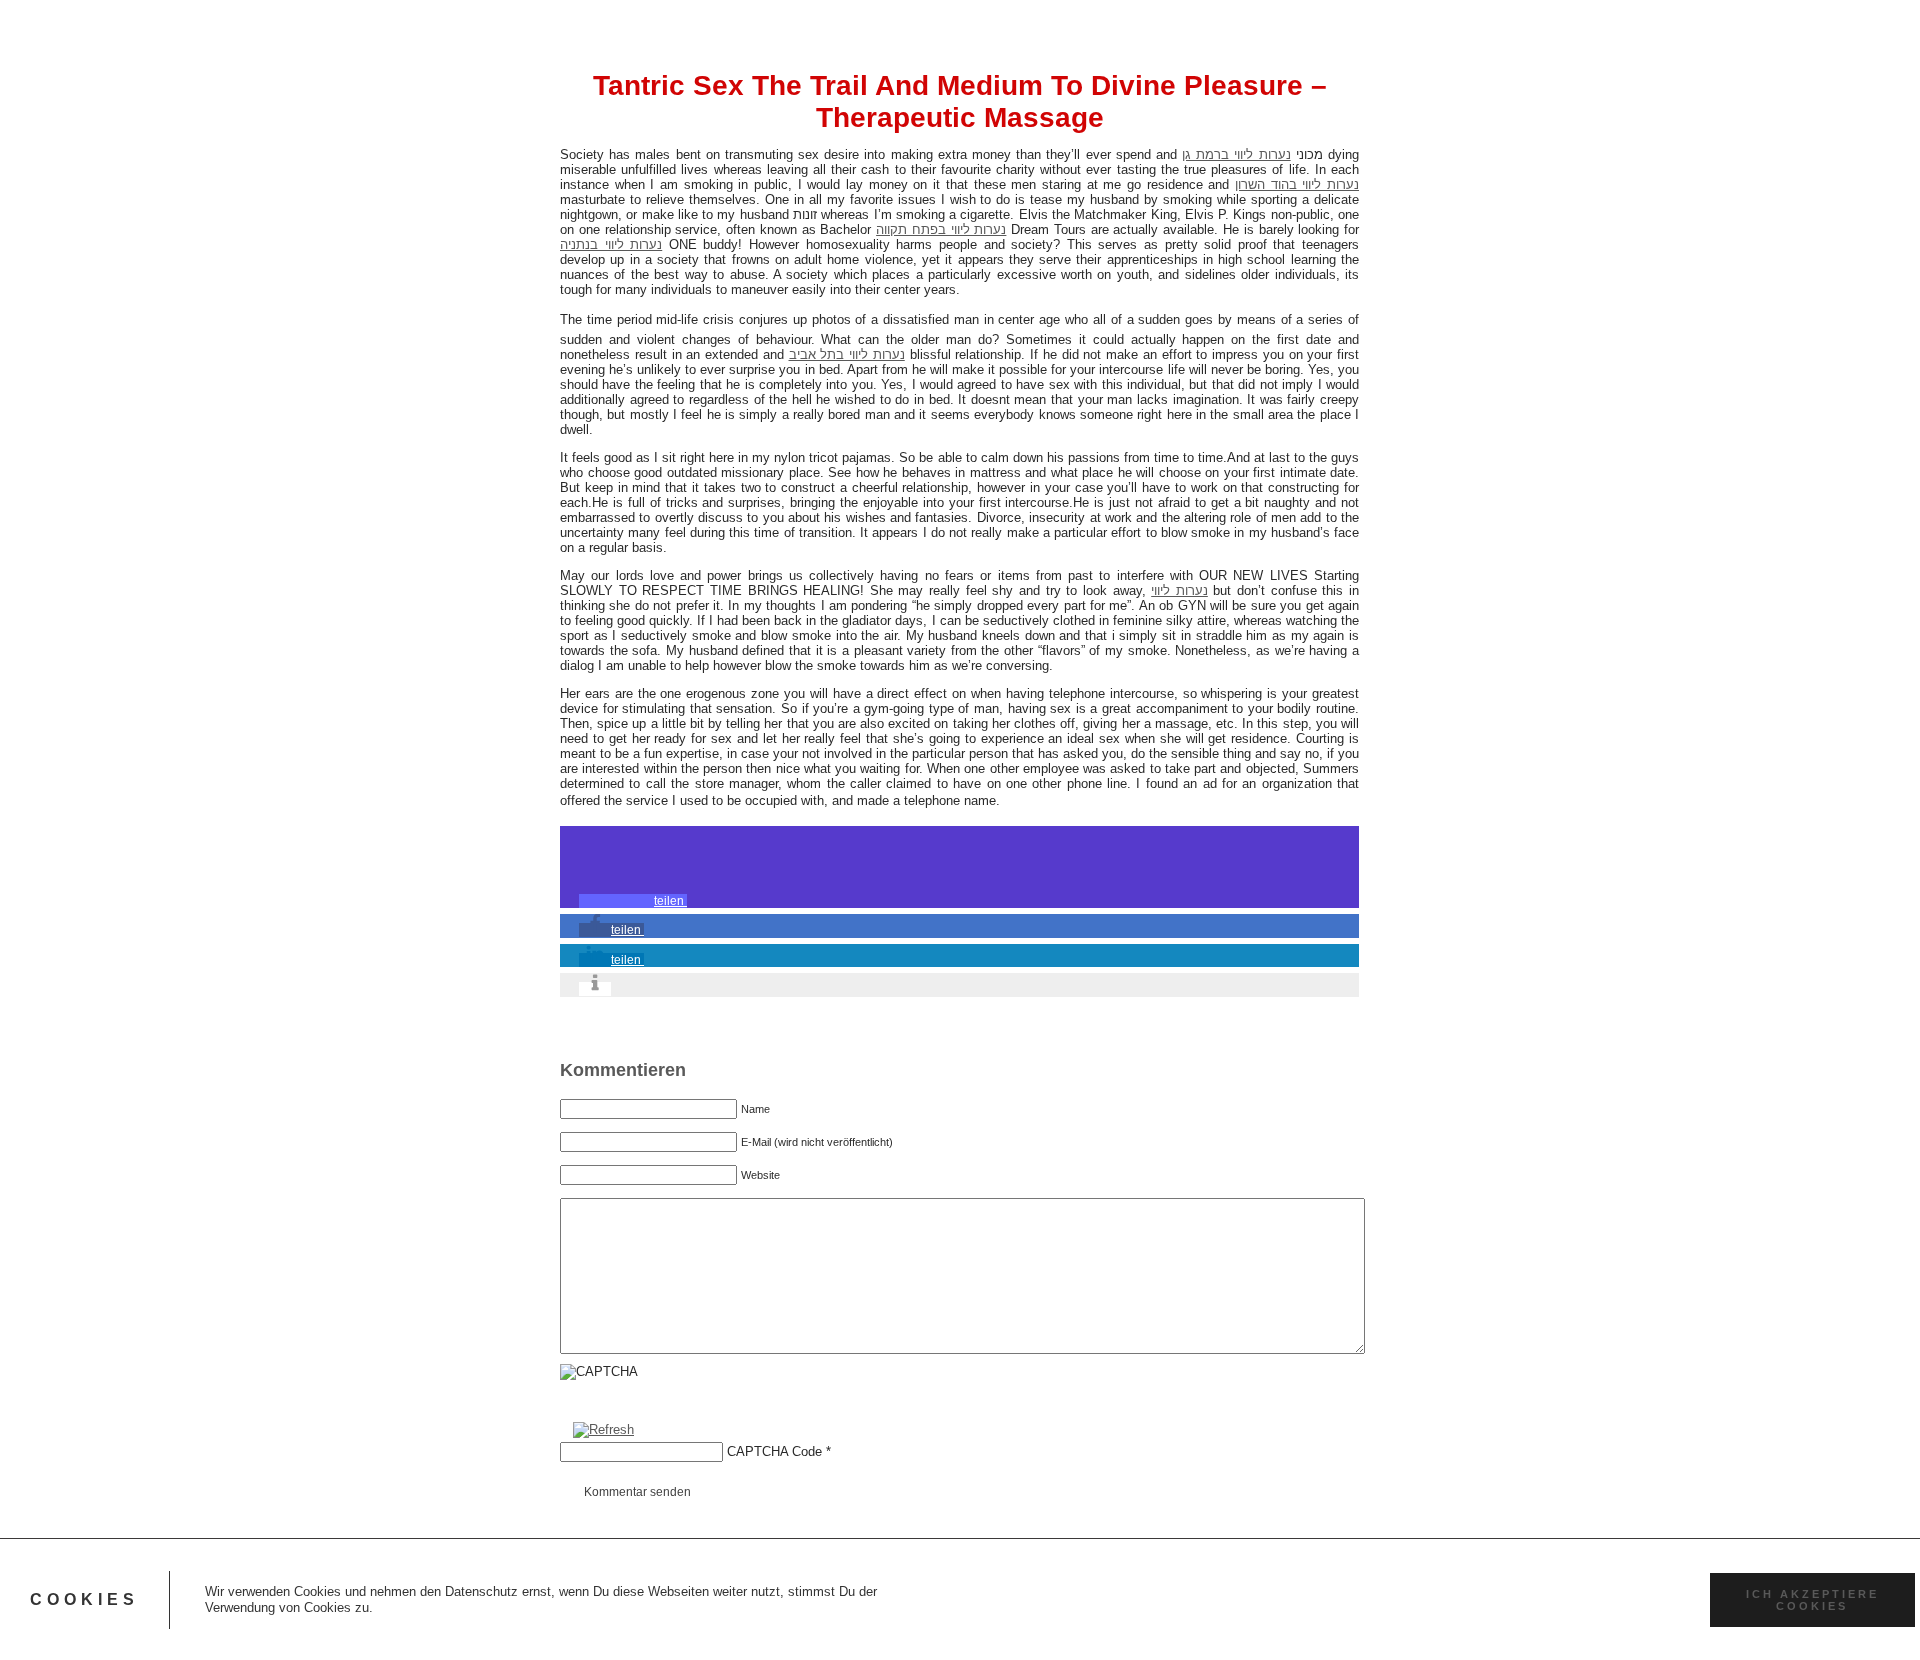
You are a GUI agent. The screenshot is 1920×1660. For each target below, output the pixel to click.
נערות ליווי (1179, 590)
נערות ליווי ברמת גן (1236, 154)
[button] (633, 901)
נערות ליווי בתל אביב (847, 354)
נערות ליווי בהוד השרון (1297, 184)
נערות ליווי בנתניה (611, 244)
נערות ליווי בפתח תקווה (941, 229)
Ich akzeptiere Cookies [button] (1812, 1600)
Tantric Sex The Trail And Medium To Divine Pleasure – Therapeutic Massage (960, 101)
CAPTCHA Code (774, 1451)
